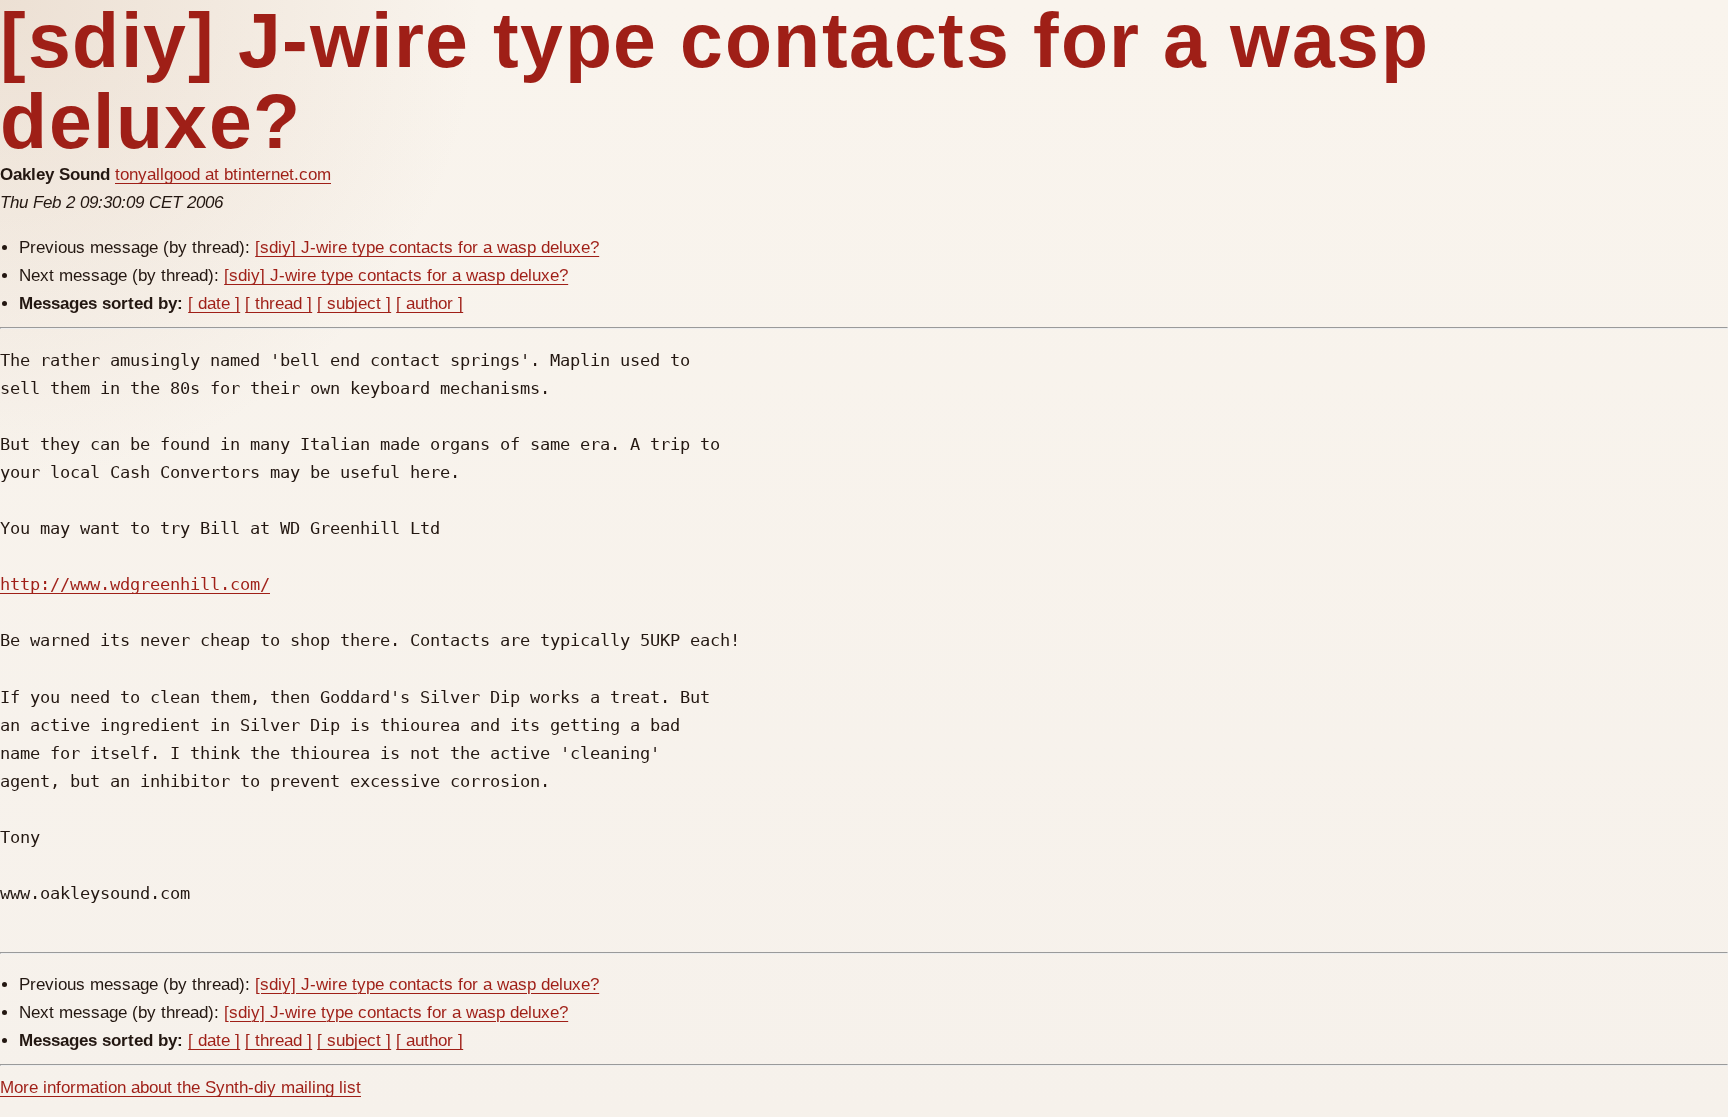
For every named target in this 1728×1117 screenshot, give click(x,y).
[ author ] (429, 303)
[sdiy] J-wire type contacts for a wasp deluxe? (427, 247)
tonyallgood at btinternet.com (223, 174)
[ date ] (214, 303)
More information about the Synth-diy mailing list (180, 1087)
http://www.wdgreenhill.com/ (135, 584)
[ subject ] (354, 303)
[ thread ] (278, 303)
